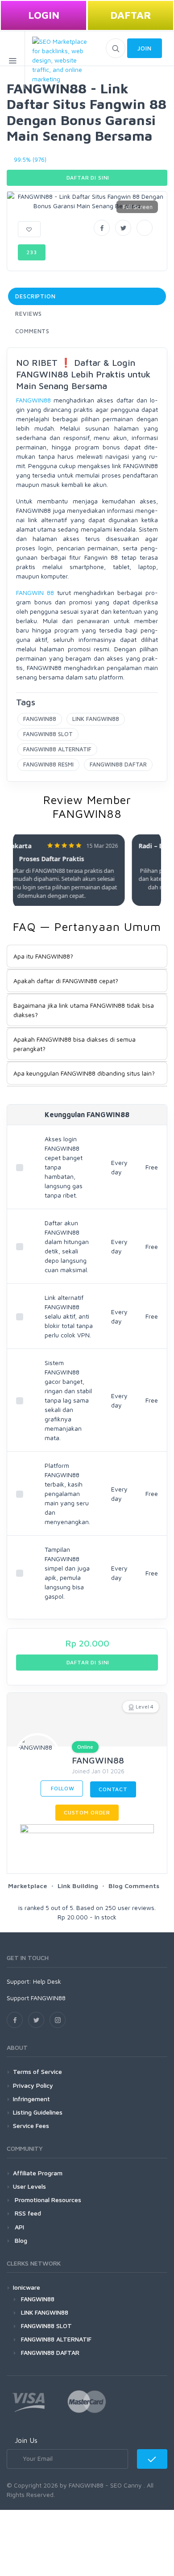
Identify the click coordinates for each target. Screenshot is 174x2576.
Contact (113, 1789)
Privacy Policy (33, 2085)
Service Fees (31, 2126)
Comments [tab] (32, 331)
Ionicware (27, 2287)
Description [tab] (35, 296)
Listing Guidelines (38, 2112)
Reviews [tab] (29, 314)
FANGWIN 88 (35, 593)
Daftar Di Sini (87, 178)
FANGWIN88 (33, 400)
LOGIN (44, 15)
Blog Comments (134, 1886)
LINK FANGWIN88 (96, 719)
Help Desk (47, 1981)
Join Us (26, 2440)
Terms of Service (37, 2071)
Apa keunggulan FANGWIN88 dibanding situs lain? (84, 1073)
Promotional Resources (47, 2200)
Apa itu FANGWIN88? (43, 956)
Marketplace (28, 1886)
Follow (62, 1788)
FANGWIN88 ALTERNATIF (57, 749)
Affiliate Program (38, 2173)
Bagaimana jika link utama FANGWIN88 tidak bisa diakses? (84, 1010)
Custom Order (87, 1812)
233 (32, 252)
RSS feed (27, 2213)
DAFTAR (131, 15)
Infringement (31, 2099)
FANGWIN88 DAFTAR (118, 764)
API (19, 2227)
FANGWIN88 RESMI (48, 764)
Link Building (78, 1886)
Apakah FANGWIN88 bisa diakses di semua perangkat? (75, 1044)
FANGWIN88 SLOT (48, 734)
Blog (20, 2240)
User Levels (29, 2186)
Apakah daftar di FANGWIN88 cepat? (66, 981)
